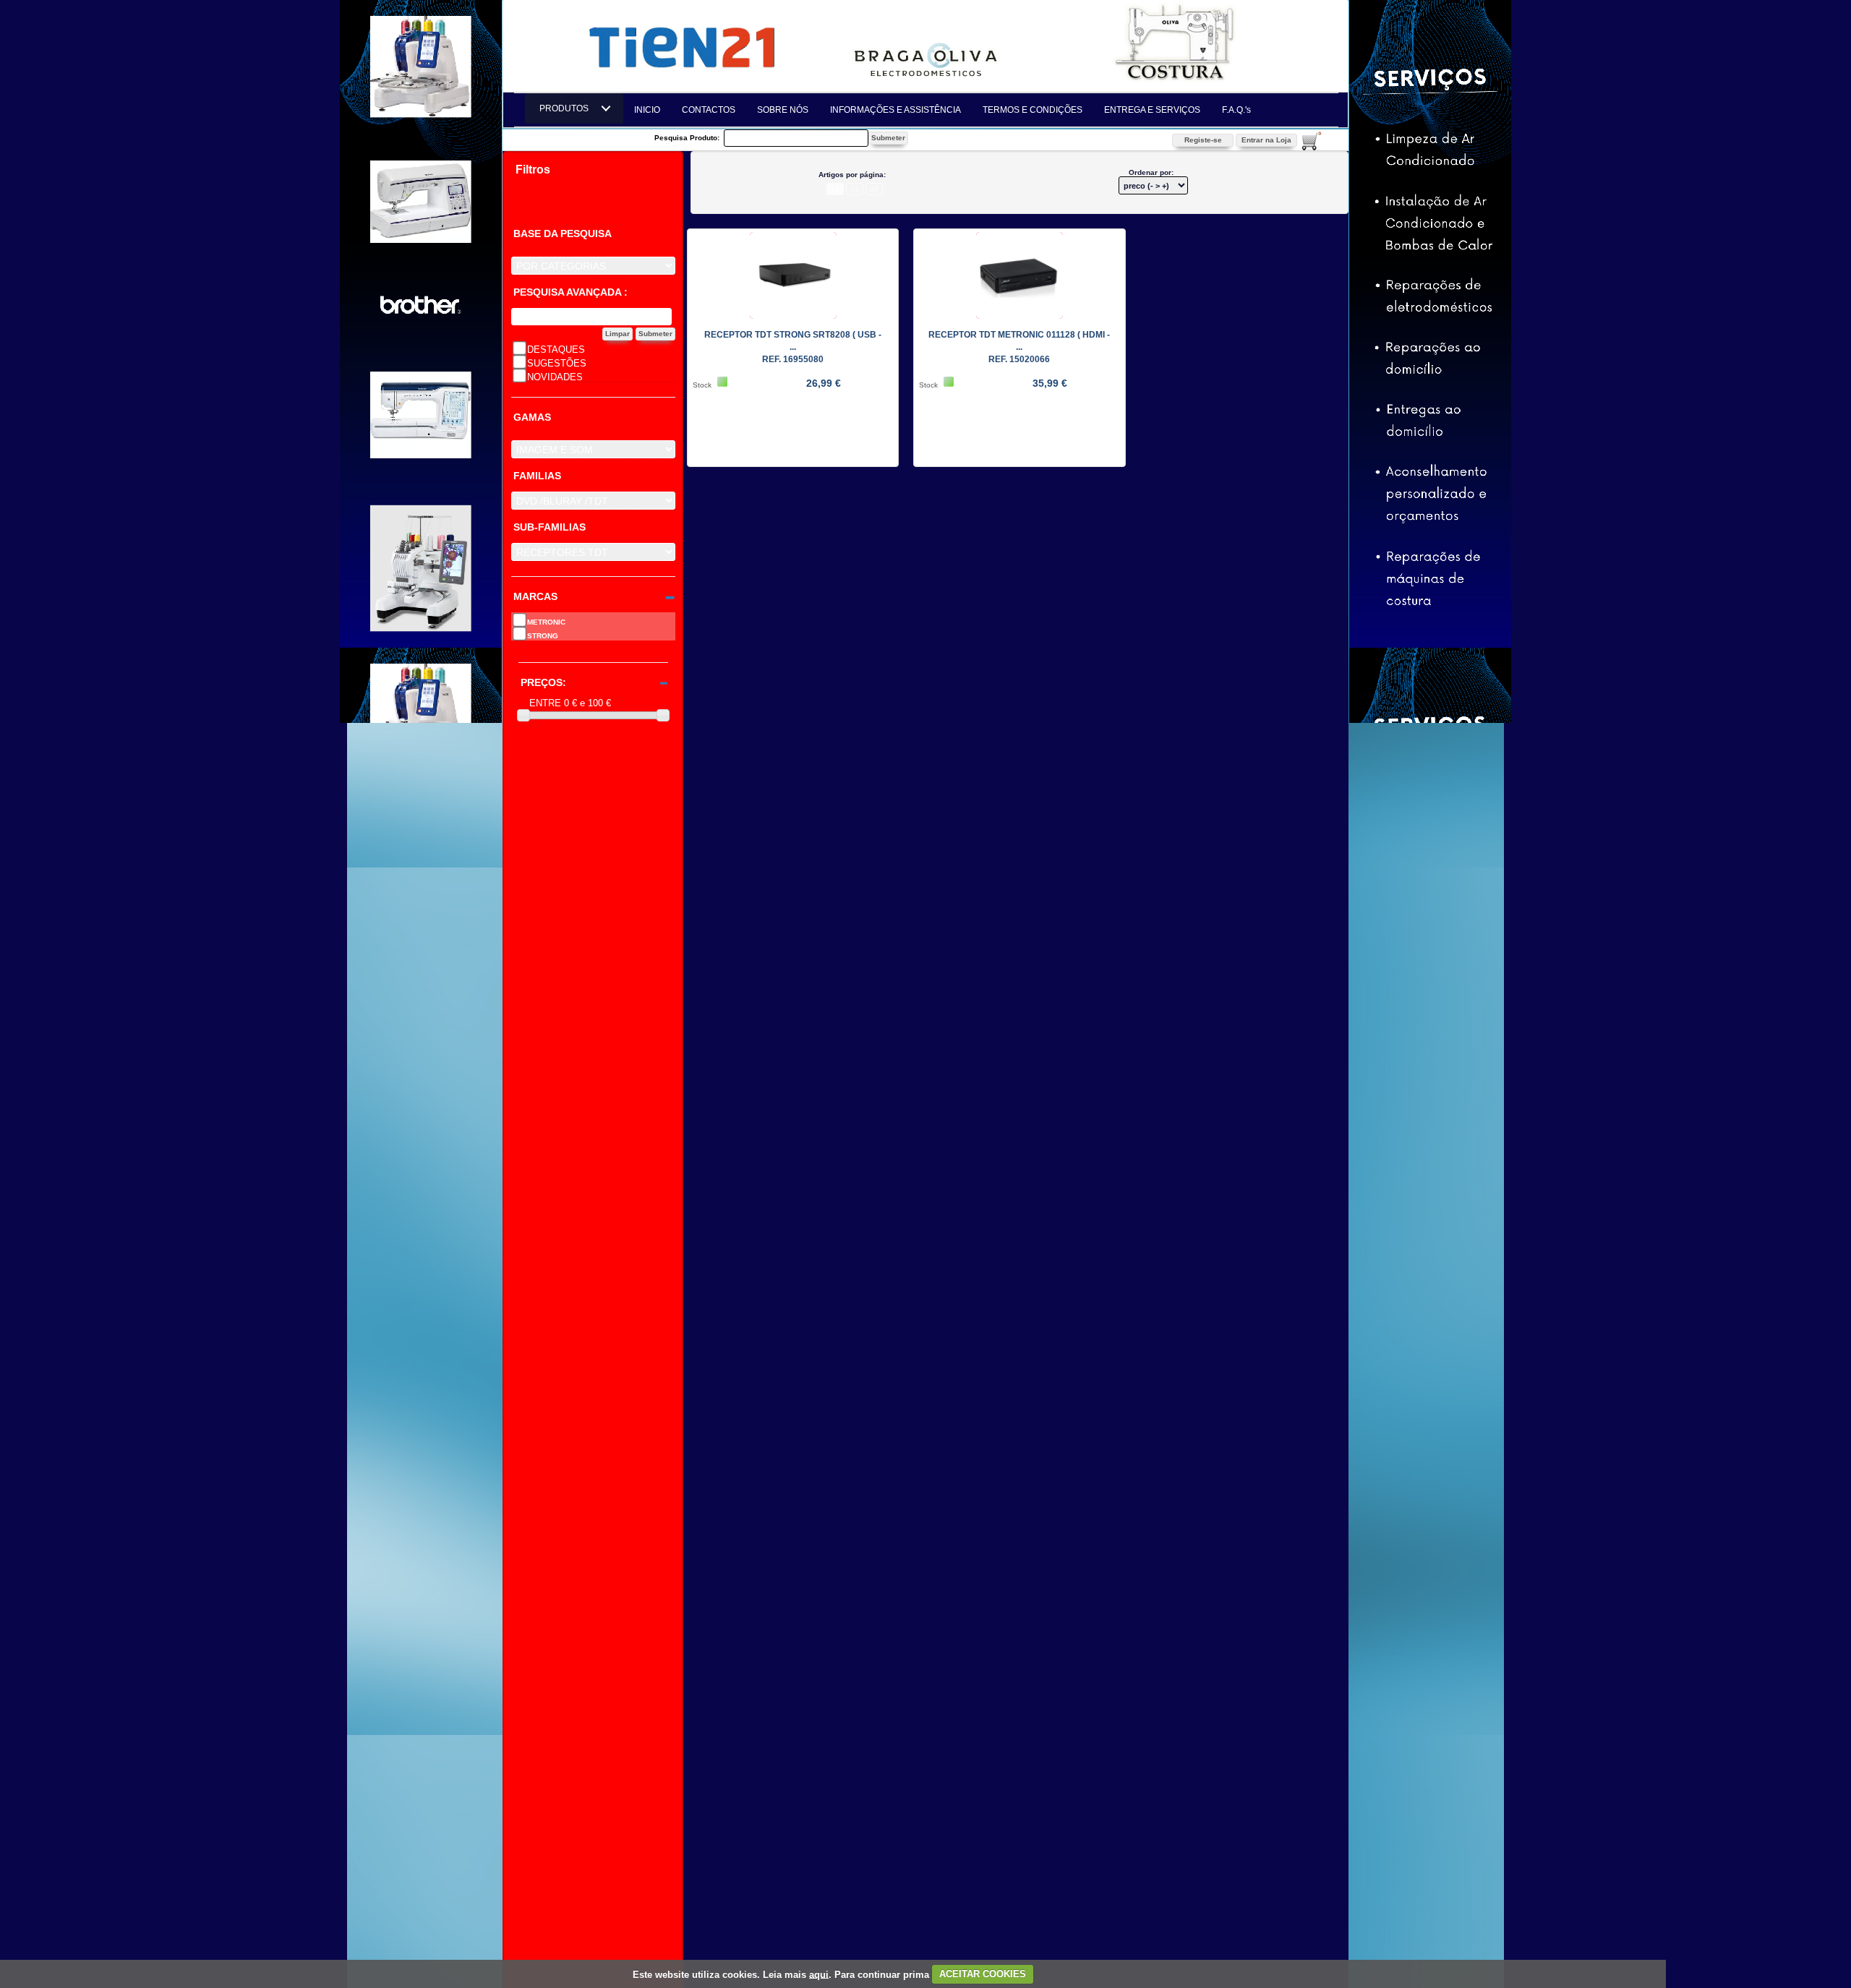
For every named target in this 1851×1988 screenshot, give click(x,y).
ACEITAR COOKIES (983, 1974)
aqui (819, 1974)
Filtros (533, 170)
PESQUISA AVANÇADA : (570, 292)
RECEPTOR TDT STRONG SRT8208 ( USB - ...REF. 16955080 (793, 347)
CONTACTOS (709, 110)
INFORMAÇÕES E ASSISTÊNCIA (895, 110)
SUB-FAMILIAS (550, 527)
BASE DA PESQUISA (563, 234)
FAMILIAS (537, 476)
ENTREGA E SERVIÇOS (1152, 110)
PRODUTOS (568, 108)
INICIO (647, 110)
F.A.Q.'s (1236, 110)
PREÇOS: (543, 683)
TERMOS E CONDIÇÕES (1033, 110)
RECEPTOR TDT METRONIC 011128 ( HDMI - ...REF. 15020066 (1019, 347)
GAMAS (532, 417)
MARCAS (535, 597)
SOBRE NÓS (783, 110)
